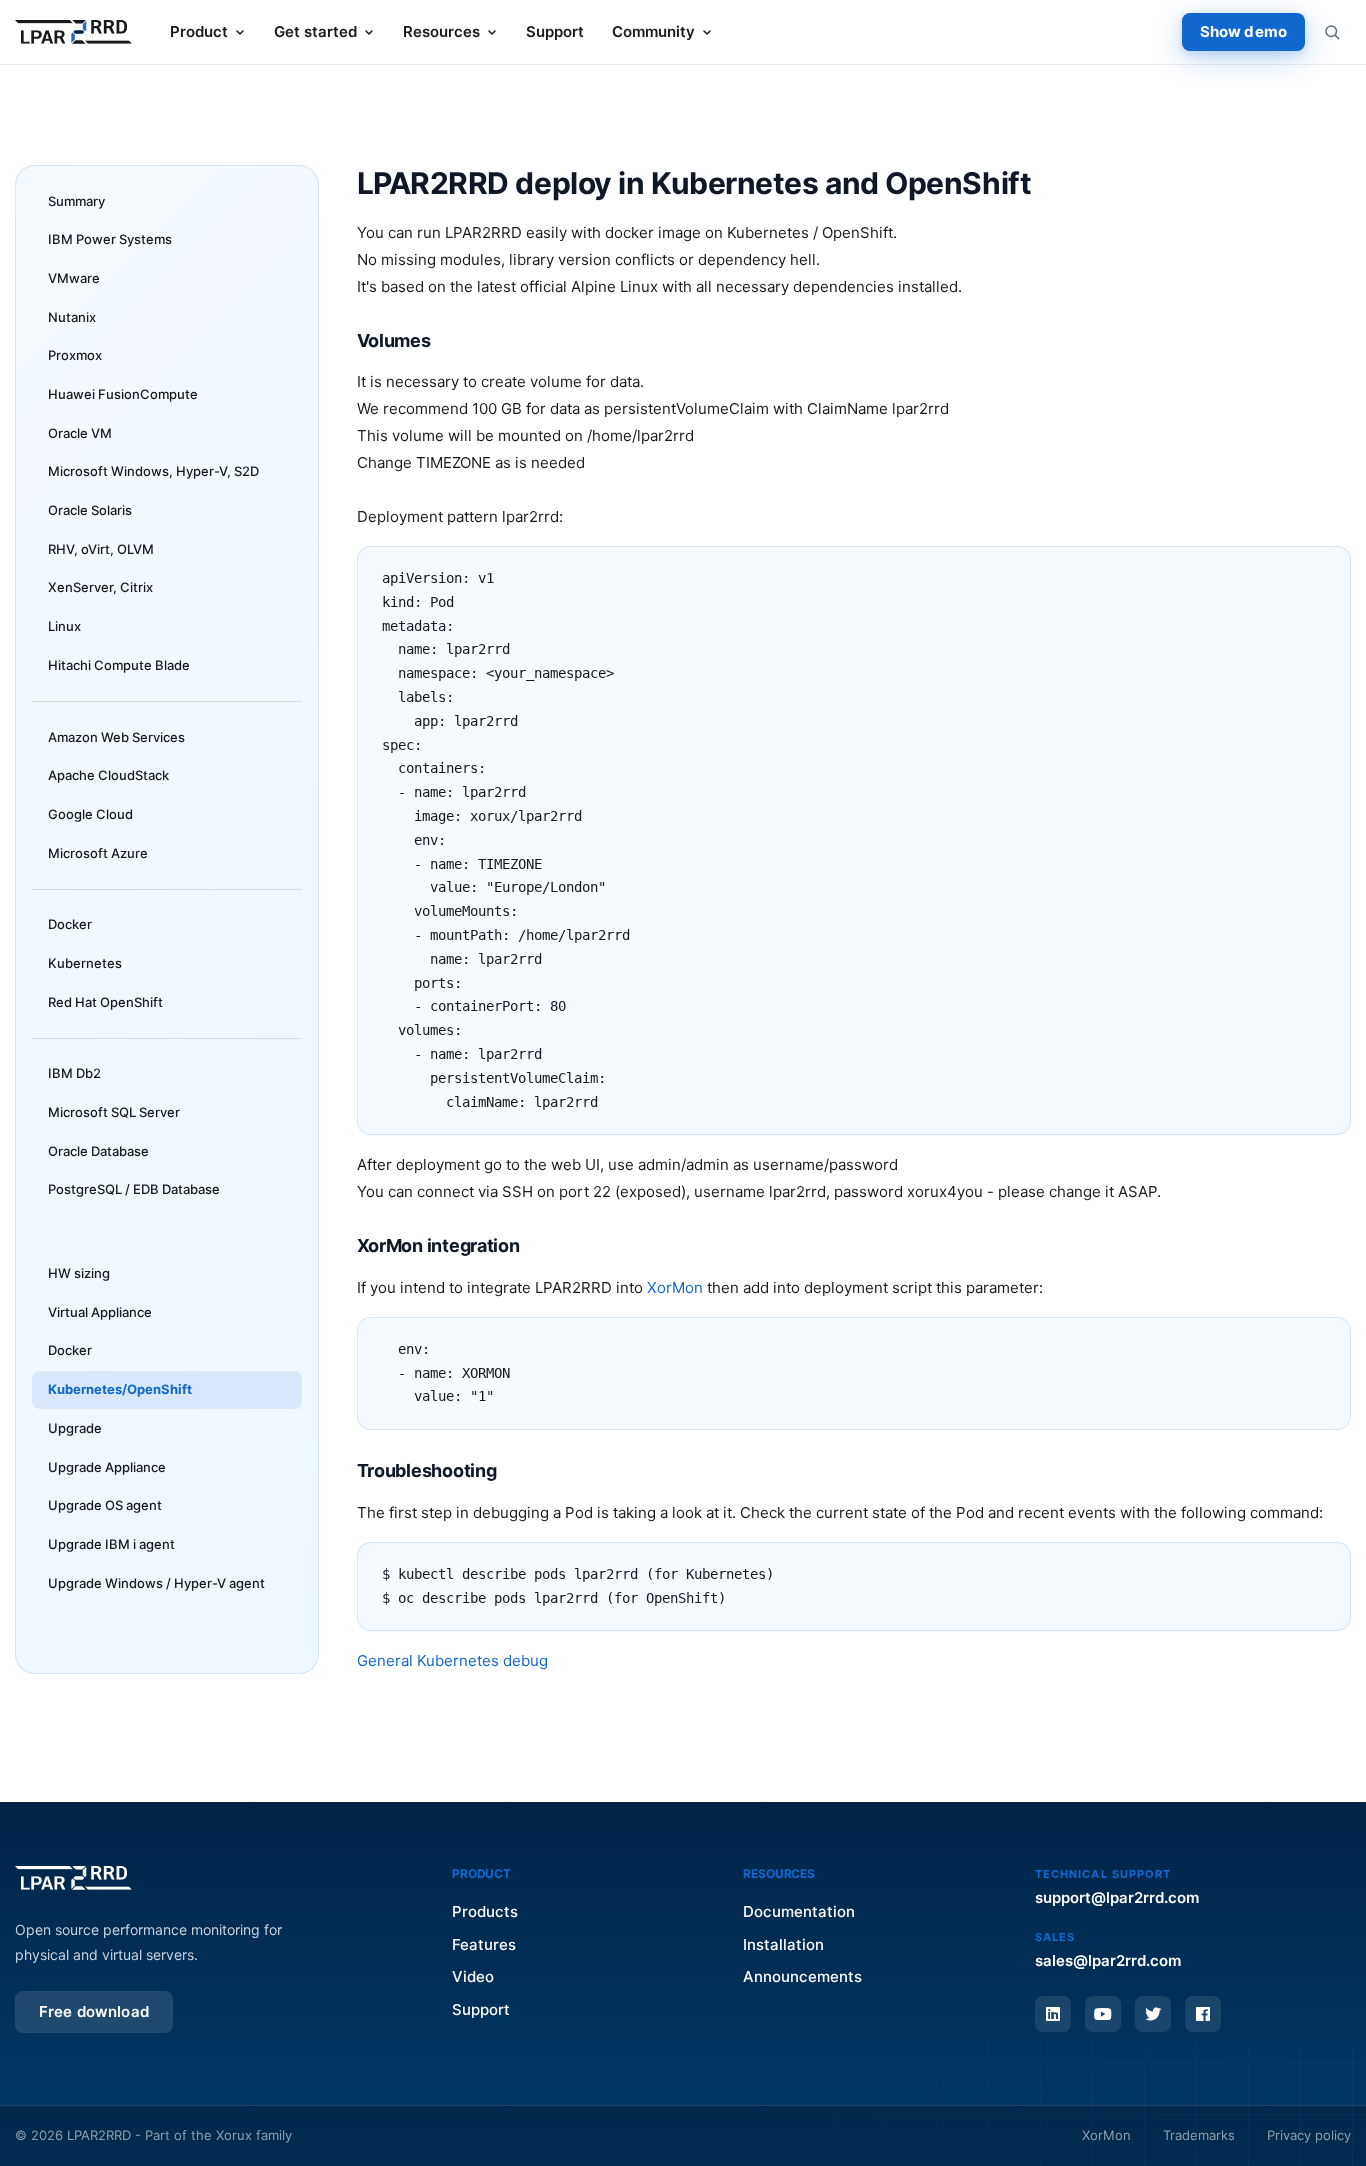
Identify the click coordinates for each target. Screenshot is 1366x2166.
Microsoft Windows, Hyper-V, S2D (153, 471)
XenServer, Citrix (100, 587)
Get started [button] (315, 31)
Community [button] (653, 31)
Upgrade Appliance (107, 1467)
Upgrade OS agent (105, 1505)
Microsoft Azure (98, 853)
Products (485, 1911)
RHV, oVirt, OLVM (101, 549)
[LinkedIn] (1053, 2014)
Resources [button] (441, 31)
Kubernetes (85, 963)
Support (555, 31)
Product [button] (199, 31)
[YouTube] (1103, 2014)
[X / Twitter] (1153, 2014)
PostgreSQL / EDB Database (134, 1189)
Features (484, 1944)
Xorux (234, 2135)
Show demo (1243, 31)
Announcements (802, 1976)
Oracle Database (98, 1151)
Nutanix (72, 317)
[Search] (1332, 32)
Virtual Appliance (100, 1312)
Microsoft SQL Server (114, 1112)
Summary (76, 201)
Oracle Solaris (90, 510)
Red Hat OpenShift (105, 1002)
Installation (783, 1944)
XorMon (675, 1287)
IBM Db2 (74, 1073)
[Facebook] (1203, 2014)
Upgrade (75, 1428)
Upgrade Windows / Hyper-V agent (156, 1583)
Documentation (799, 1911)
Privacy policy (1309, 2135)
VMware (74, 278)
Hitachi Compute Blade (119, 665)
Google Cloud (90, 814)
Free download (94, 2011)
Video (473, 1976)
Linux (64, 626)
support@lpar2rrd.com (1117, 1897)
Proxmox (75, 355)
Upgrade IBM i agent (111, 1544)
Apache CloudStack (108, 775)
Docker (70, 924)
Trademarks (1199, 2135)
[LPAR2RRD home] (73, 32)
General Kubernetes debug (452, 1660)
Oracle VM (80, 433)
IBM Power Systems (110, 239)
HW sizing (79, 1273)
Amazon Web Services (116, 737)
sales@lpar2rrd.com (1108, 1960)
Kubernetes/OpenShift (120, 1389)
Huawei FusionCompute (123, 394)
